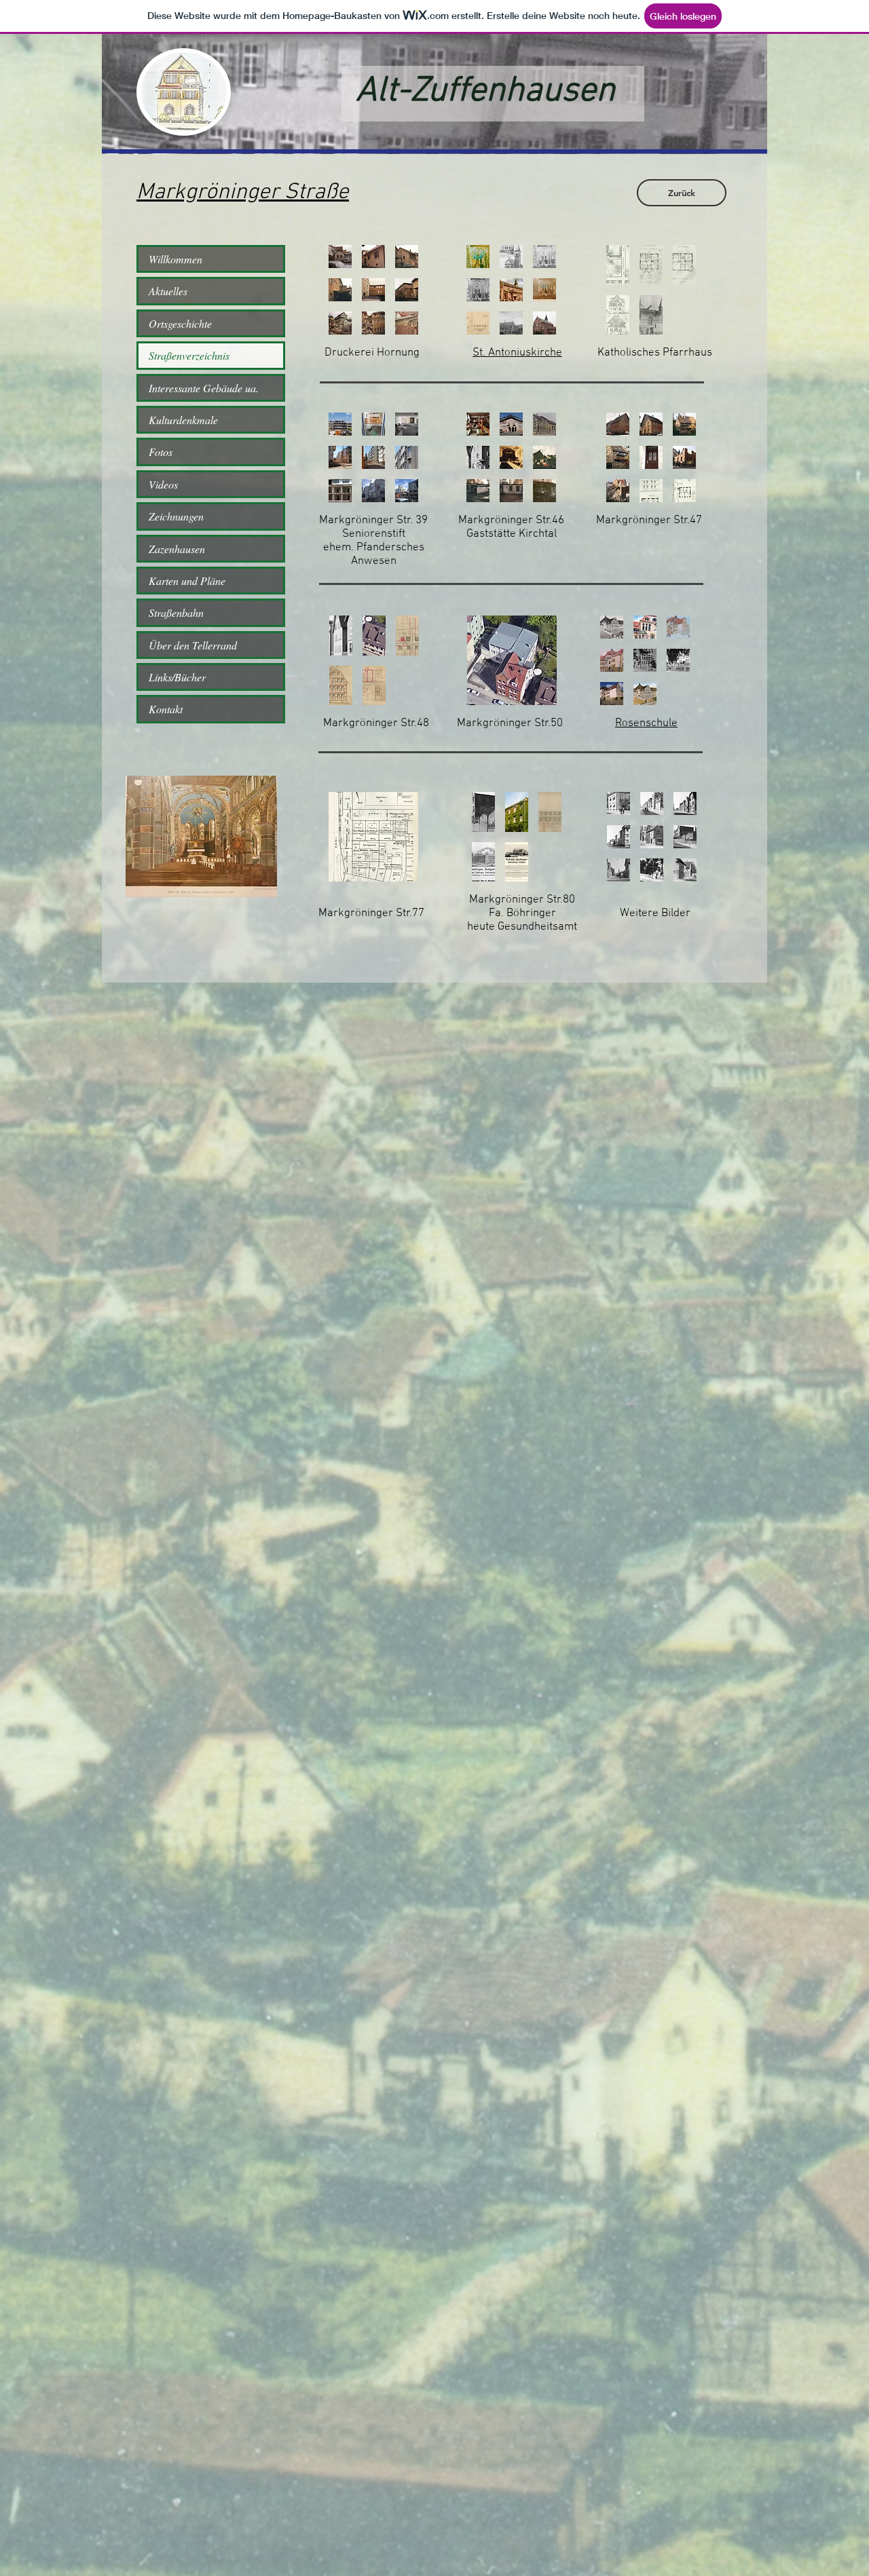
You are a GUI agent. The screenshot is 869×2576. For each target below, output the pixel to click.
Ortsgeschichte (180, 323)
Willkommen (175, 259)
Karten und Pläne (187, 581)
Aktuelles (168, 291)
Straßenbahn (176, 612)
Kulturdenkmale (183, 420)
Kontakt (166, 709)
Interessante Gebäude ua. (204, 388)
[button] (340, 257)
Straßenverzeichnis (189, 355)
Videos (163, 484)
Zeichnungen (176, 516)
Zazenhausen (177, 549)
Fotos (161, 452)
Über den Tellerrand (193, 645)
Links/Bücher (177, 677)
